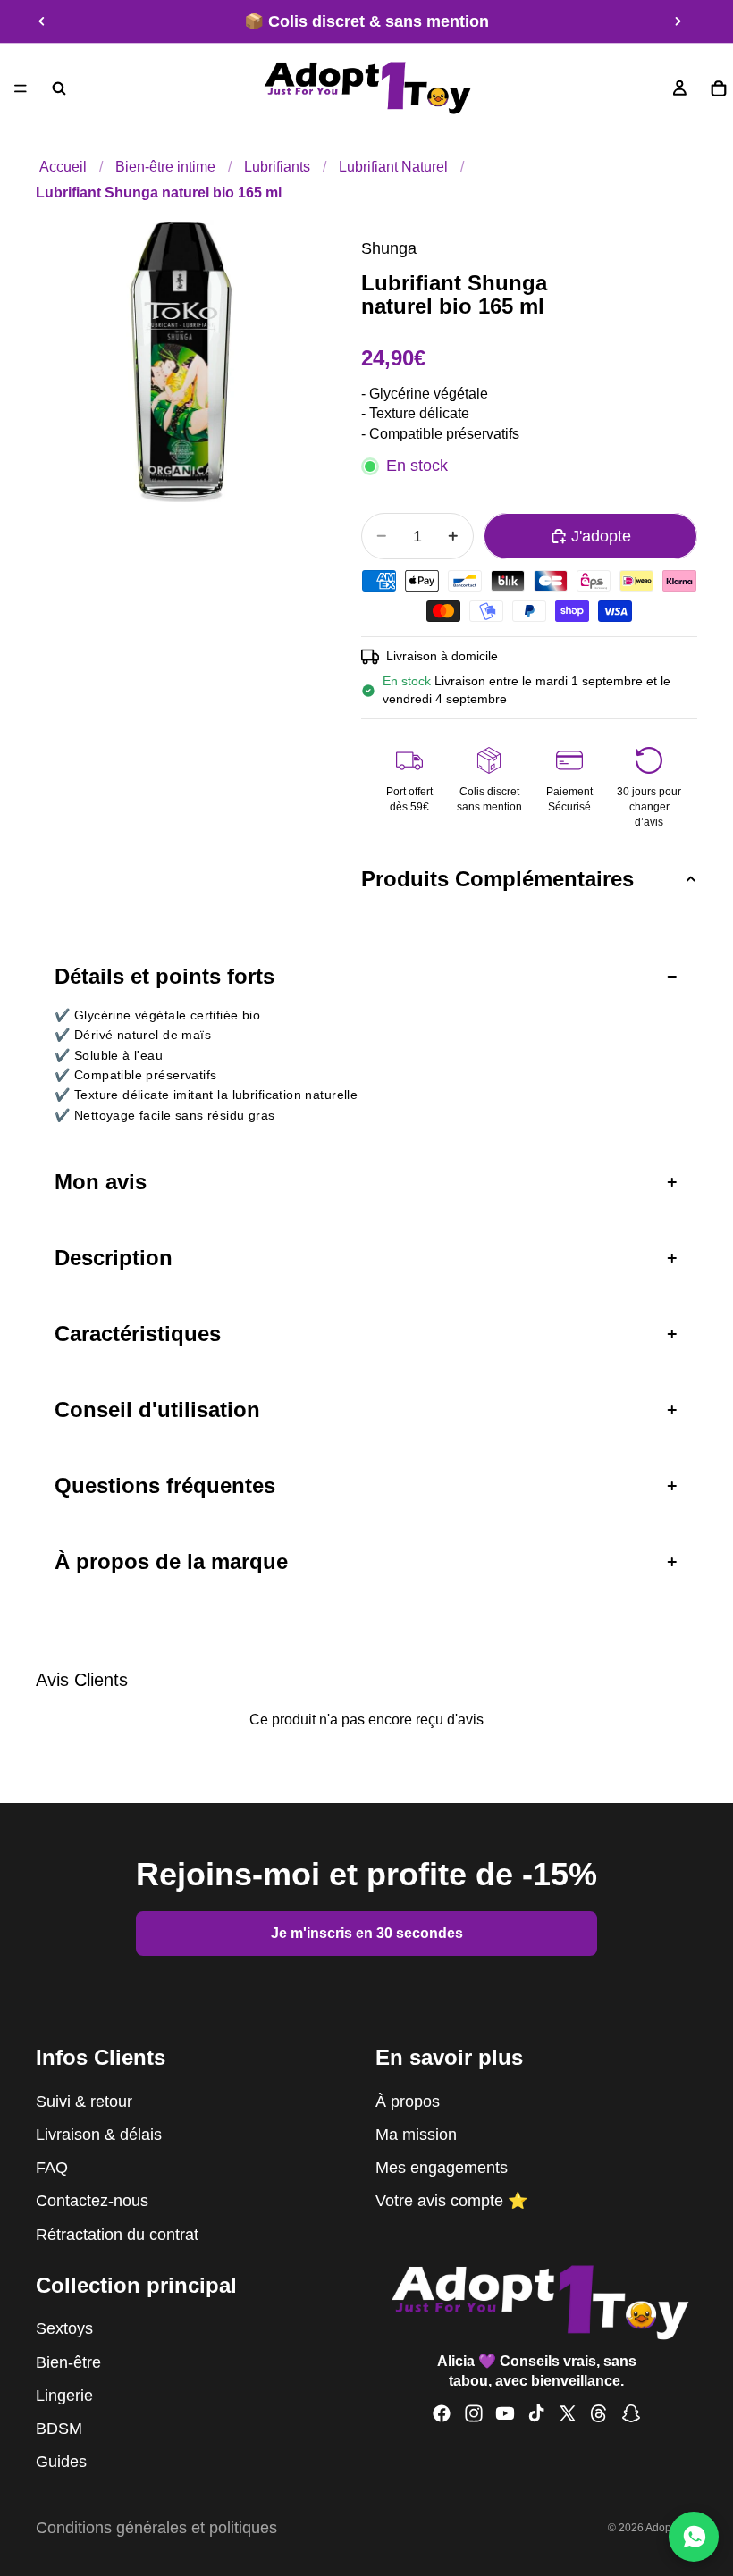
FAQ (52, 2168)
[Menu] (21, 88)
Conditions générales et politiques (156, 2528)
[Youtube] (505, 2413)
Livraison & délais (99, 2135)
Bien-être (68, 2362)
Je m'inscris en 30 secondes (367, 1933)
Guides (61, 2463)
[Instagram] (474, 2413)
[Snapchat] (631, 2413)
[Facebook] (442, 2413)
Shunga (389, 248)
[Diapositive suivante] (678, 21)
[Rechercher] (59, 88)
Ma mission (416, 2135)
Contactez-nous (92, 2202)
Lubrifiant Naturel (393, 166)
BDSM (59, 2429)
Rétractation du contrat (117, 2235)
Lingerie (64, 2396)
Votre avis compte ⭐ (451, 2202)
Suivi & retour (84, 2102)
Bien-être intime (165, 166)
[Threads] (599, 2413)
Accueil (63, 166)
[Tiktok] (536, 2413)
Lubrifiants (277, 166)
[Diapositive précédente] (42, 21)
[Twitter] (568, 2413)
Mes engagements (442, 2168)
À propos (408, 2102)
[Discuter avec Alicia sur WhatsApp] (694, 2537)
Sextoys (64, 2329)
